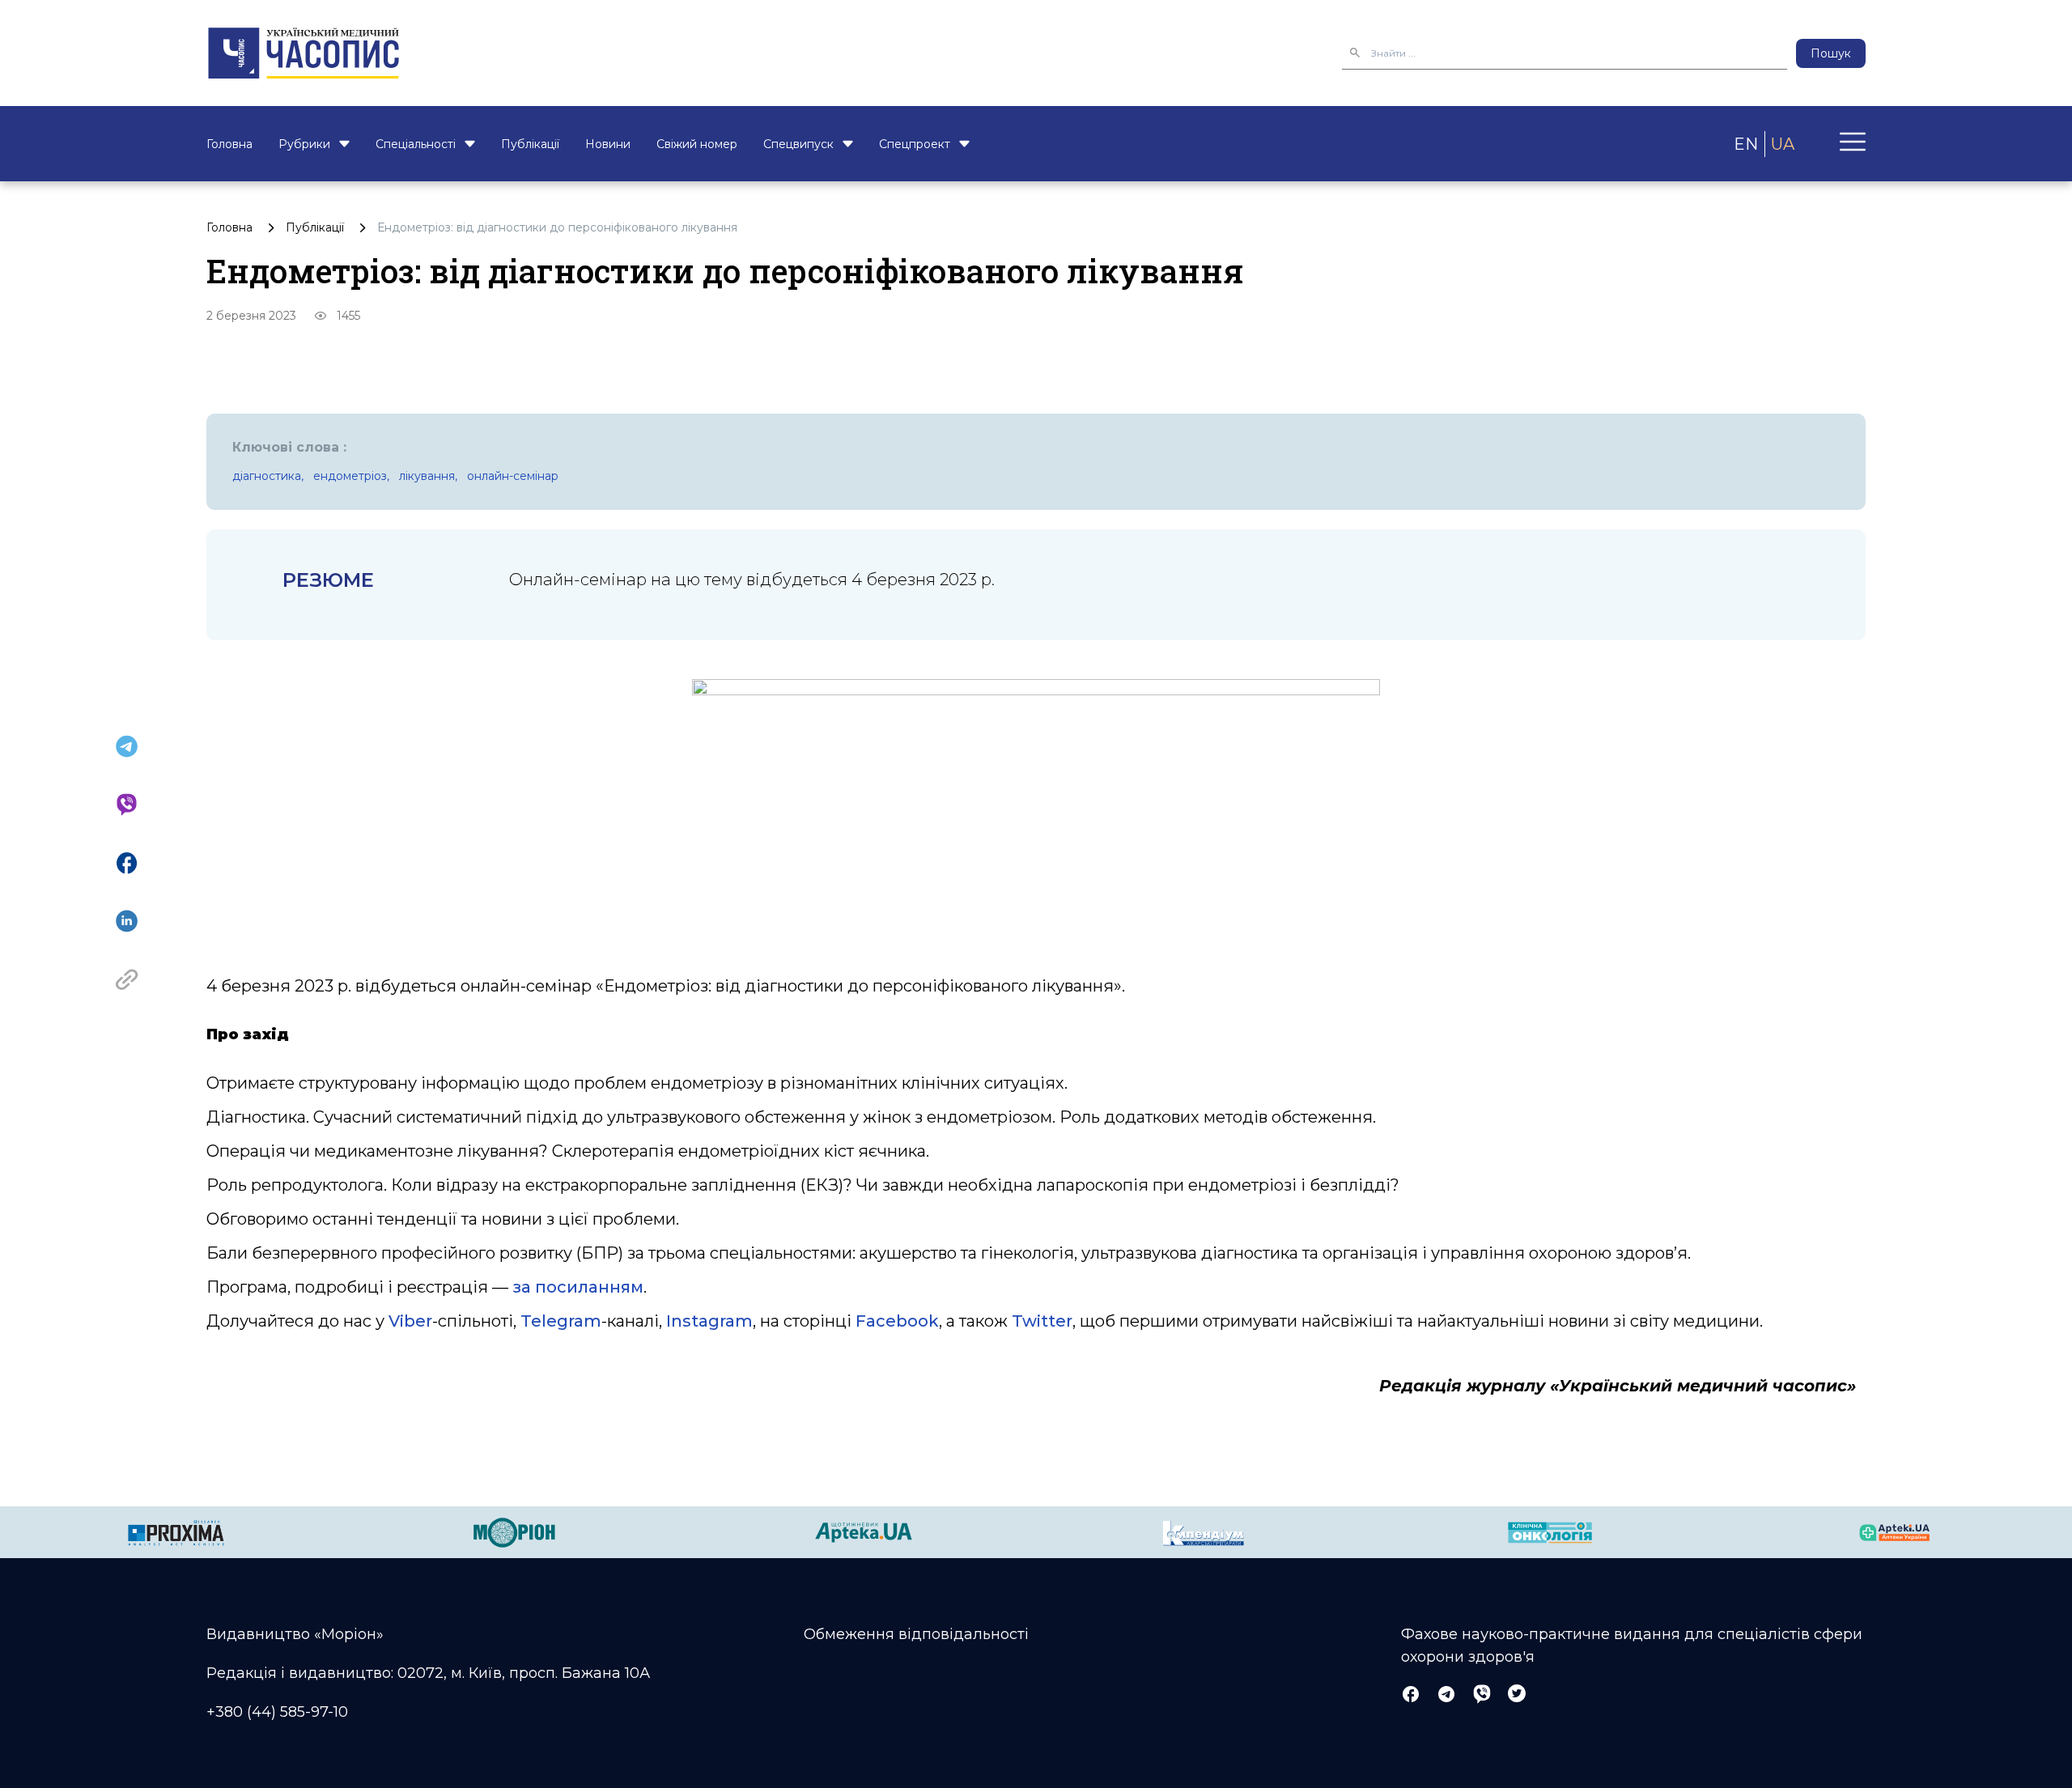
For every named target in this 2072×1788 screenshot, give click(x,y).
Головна (229, 144)
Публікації (530, 144)
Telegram (561, 1321)
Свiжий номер (697, 144)
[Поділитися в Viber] (127, 805)
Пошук (1831, 53)
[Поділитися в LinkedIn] (127, 921)
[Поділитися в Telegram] (127, 746)
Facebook (897, 1321)
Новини (608, 144)
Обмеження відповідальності (916, 1634)
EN (1746, 144)
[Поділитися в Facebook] (127, 863)
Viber (410, 1321)
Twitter (1042, 1321)
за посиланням (578, 1287)
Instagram (709, 1321)
